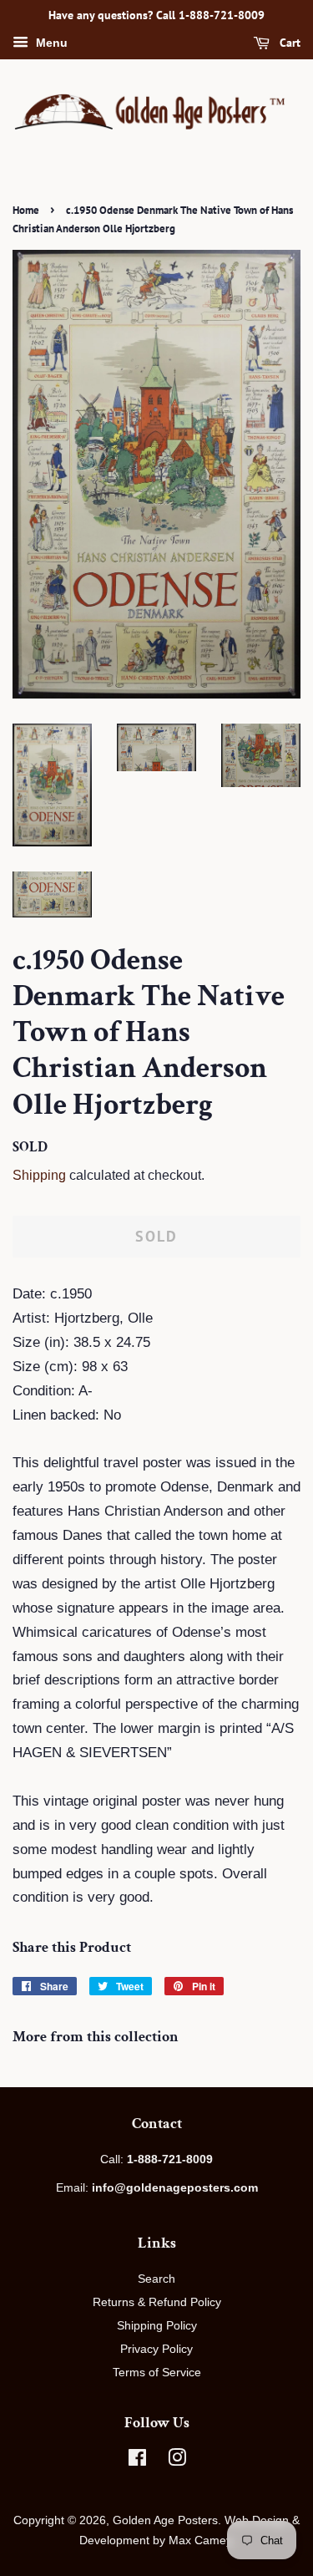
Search (156, 2279)
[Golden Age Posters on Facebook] (137, 2461)
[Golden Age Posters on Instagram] (177, 2461)
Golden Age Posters (165, 2520)
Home (26, 210)
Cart (288, 43)
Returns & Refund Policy (157, 2302)
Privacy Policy (156, 2349)
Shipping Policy (157, 2325)
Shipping (39, 1175)
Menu (50, 43)
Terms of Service (157, 2372)
